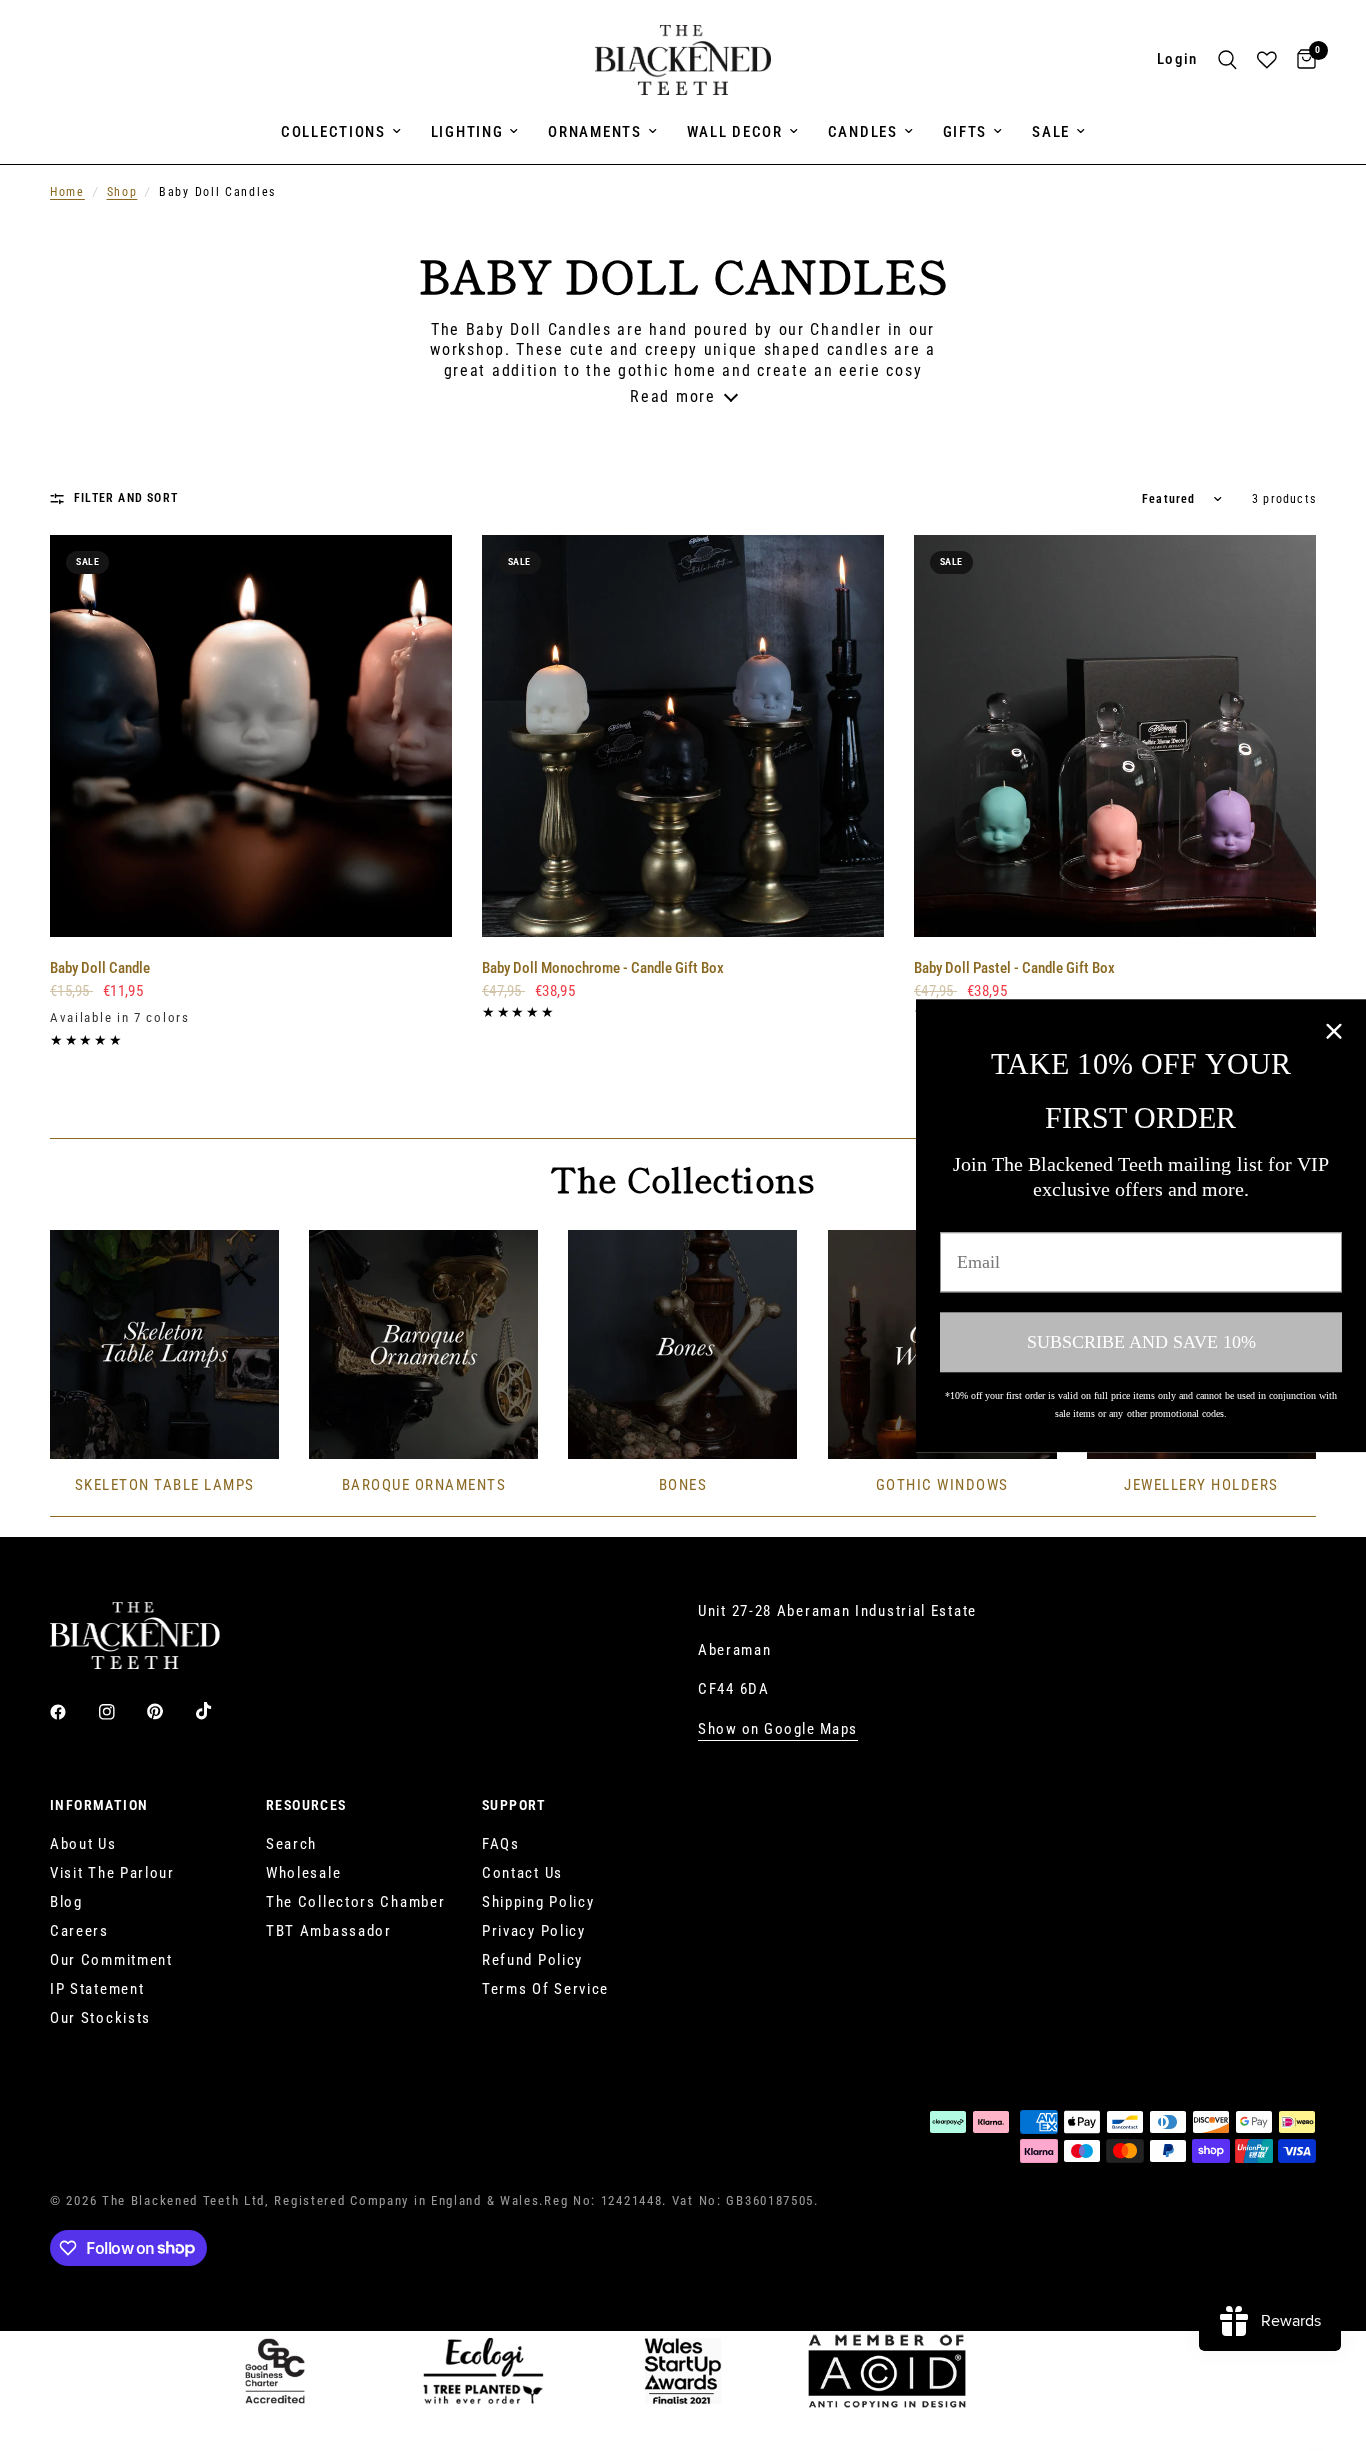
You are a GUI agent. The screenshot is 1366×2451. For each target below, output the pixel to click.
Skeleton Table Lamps (165, 1485)
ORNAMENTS (594, 132)
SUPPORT (514, 1805)
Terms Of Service (545, 1989)
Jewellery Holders (1201, 1485)
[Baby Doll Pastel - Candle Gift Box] (1115, 736)
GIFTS (965, 132)
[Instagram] (121, 1712)
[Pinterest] (169, 1711)
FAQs (501, 1844)
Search (291, 1844)
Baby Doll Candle (100, 968)
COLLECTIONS (333, 132)
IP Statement (97, 1989)
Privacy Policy (534, 1931)
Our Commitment (111, 1960)
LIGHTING (467, 132)
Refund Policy (532, 1960)
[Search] (1227, 60)
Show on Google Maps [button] (778, 1729)
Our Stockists (100, 2018)
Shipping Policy (538, 1902)
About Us (83, 1844)
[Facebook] (72, 1712)
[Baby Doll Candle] (251, 736)
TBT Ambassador (329, 1931)
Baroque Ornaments (424, 1485)
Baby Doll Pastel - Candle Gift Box (1014, 968)
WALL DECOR (735, 132)
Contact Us (522, 1873)
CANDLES (863, 132)
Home (67, 192)
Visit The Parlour (112, 1873)
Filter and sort (126, 498)
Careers (79, 1931)
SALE (1051, 132)
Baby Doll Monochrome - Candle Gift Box (603, 968)
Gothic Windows (942, 1485)
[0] (1301, 60)
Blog (66, 1902)
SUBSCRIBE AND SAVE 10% (1141, 1342)
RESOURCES (306, 1805)
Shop (122, 192)
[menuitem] (341, 132)
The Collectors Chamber (355, 1902)
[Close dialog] (1334, 1031)
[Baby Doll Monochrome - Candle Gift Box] (683, 736)
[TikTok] (218, 1711)
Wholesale (303, 1873)
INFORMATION (99, 1805)
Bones (683, 1485)
